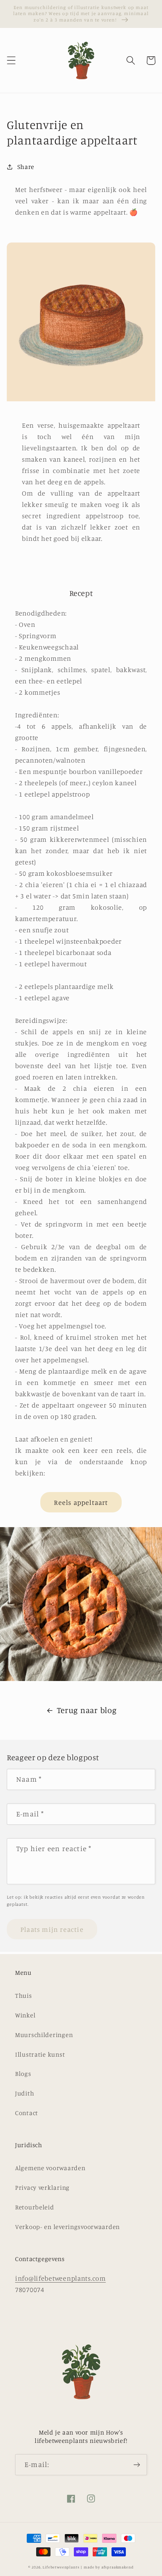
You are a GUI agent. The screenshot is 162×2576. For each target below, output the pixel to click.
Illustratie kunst (40, 2054)
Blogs (23, 2074)
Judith (24, 2093)
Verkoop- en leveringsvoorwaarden (67, 2227)
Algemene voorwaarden (50, 2168)
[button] (11, 61)
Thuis (24, 1996)
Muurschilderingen (44, 2035)
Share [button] (26, 167)
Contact (27, 2113)
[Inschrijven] (137, 2465)
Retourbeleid (35, 2207)
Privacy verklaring (42, 2188)
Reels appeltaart (81, 1502)
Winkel (25, 2015)
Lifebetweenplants (61, 2567)
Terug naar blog (87, 1710)
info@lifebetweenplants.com (60, 2278)
